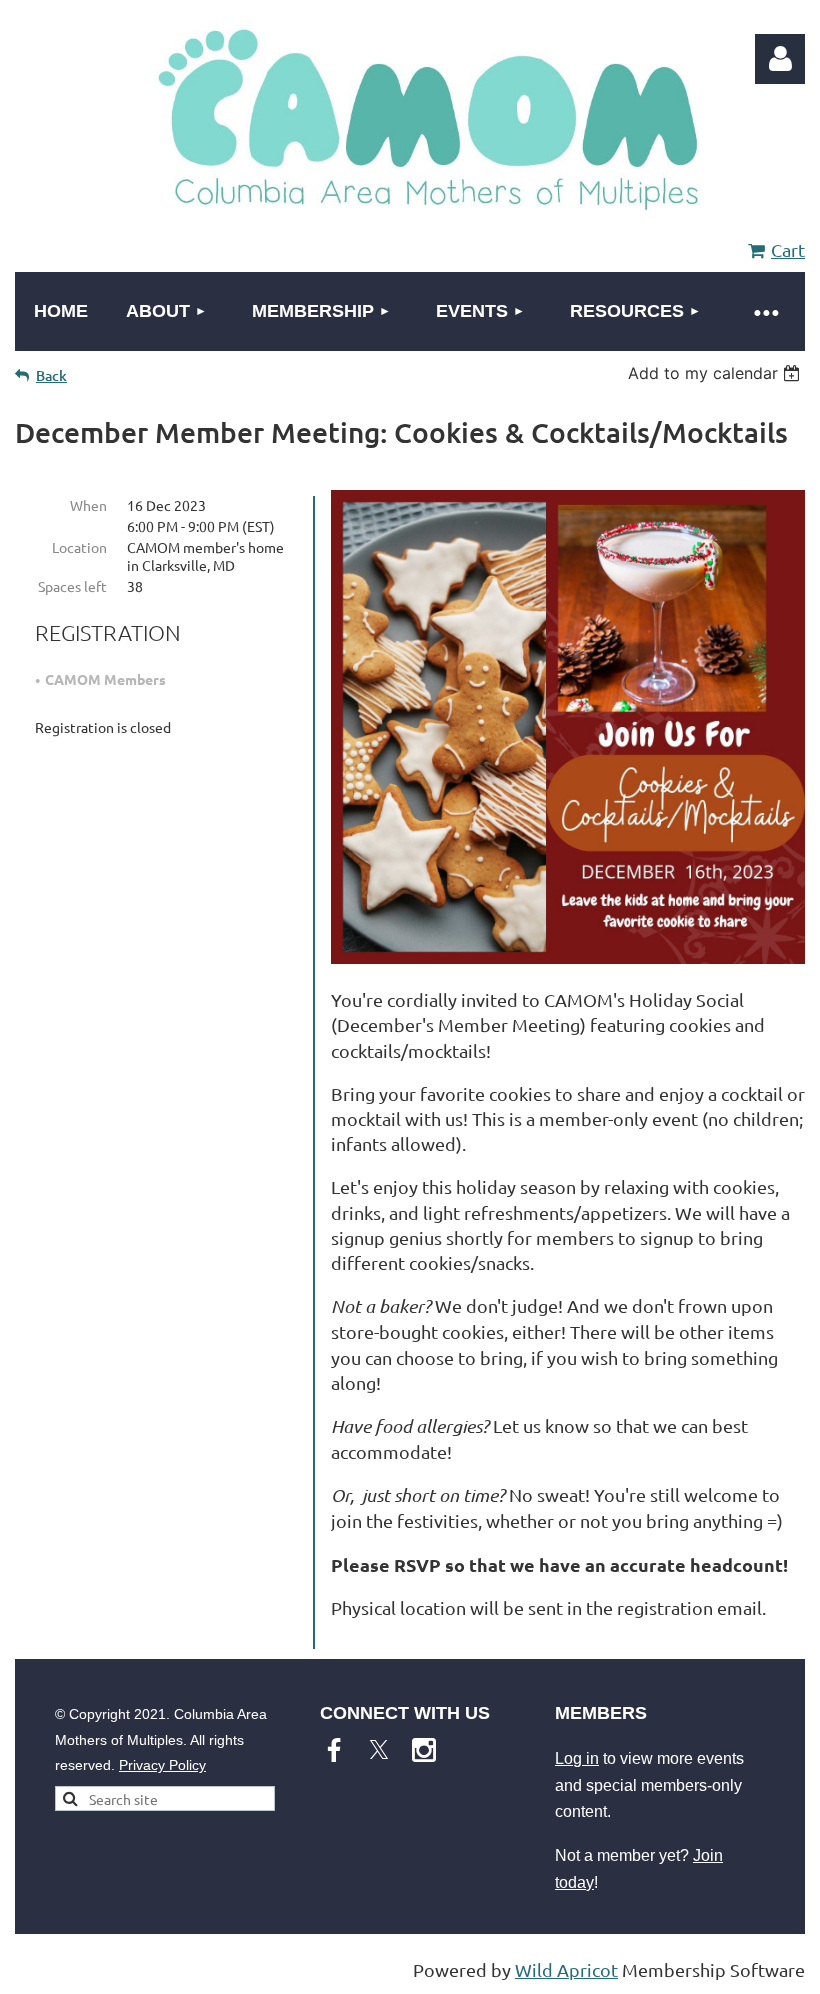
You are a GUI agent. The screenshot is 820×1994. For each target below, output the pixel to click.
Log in (577, 1758)
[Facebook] (334, 1750)
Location (79, 547)
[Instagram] (424, 1750)
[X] (379, 1750)
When (88, 505)
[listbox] (716, 373)
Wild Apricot (566, 1969)
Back (51, 375)
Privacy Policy (162, 1765)
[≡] (765, 311)
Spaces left (72, 586)
